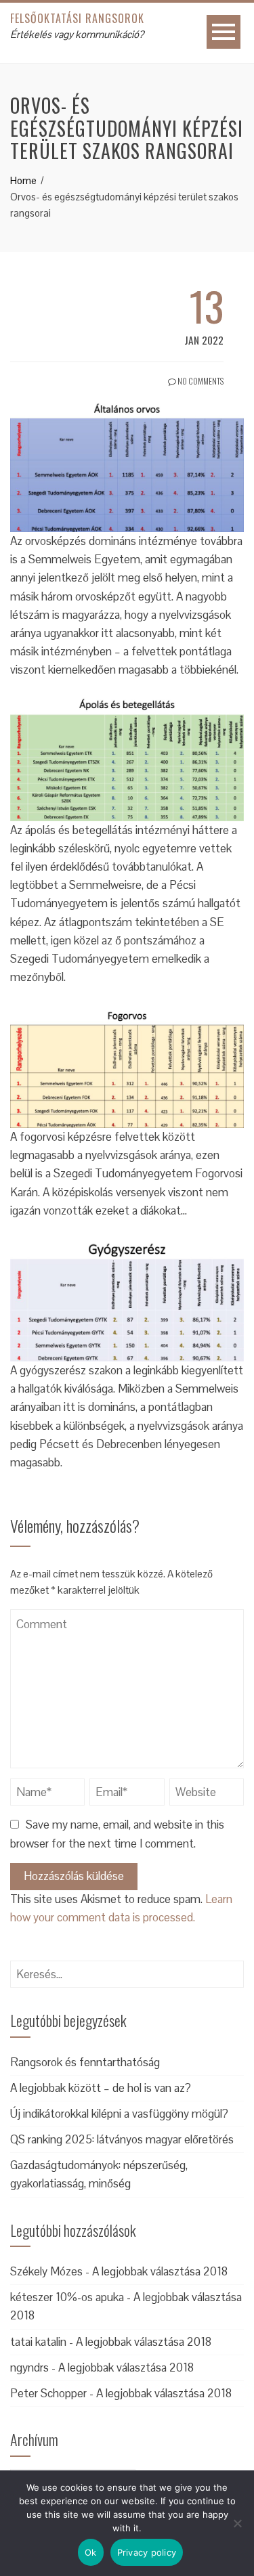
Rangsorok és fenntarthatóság (85, 2062)
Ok (91, 2552)
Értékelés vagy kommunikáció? (77, 34)
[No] (237, 2523)
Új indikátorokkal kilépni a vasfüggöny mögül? (119, 2114)
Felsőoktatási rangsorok (77, 18)
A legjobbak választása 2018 (160, 2271)
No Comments (200, 381)
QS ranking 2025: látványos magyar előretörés (122, 2139)
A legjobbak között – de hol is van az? (101, 2088)
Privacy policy (147, 2552)
